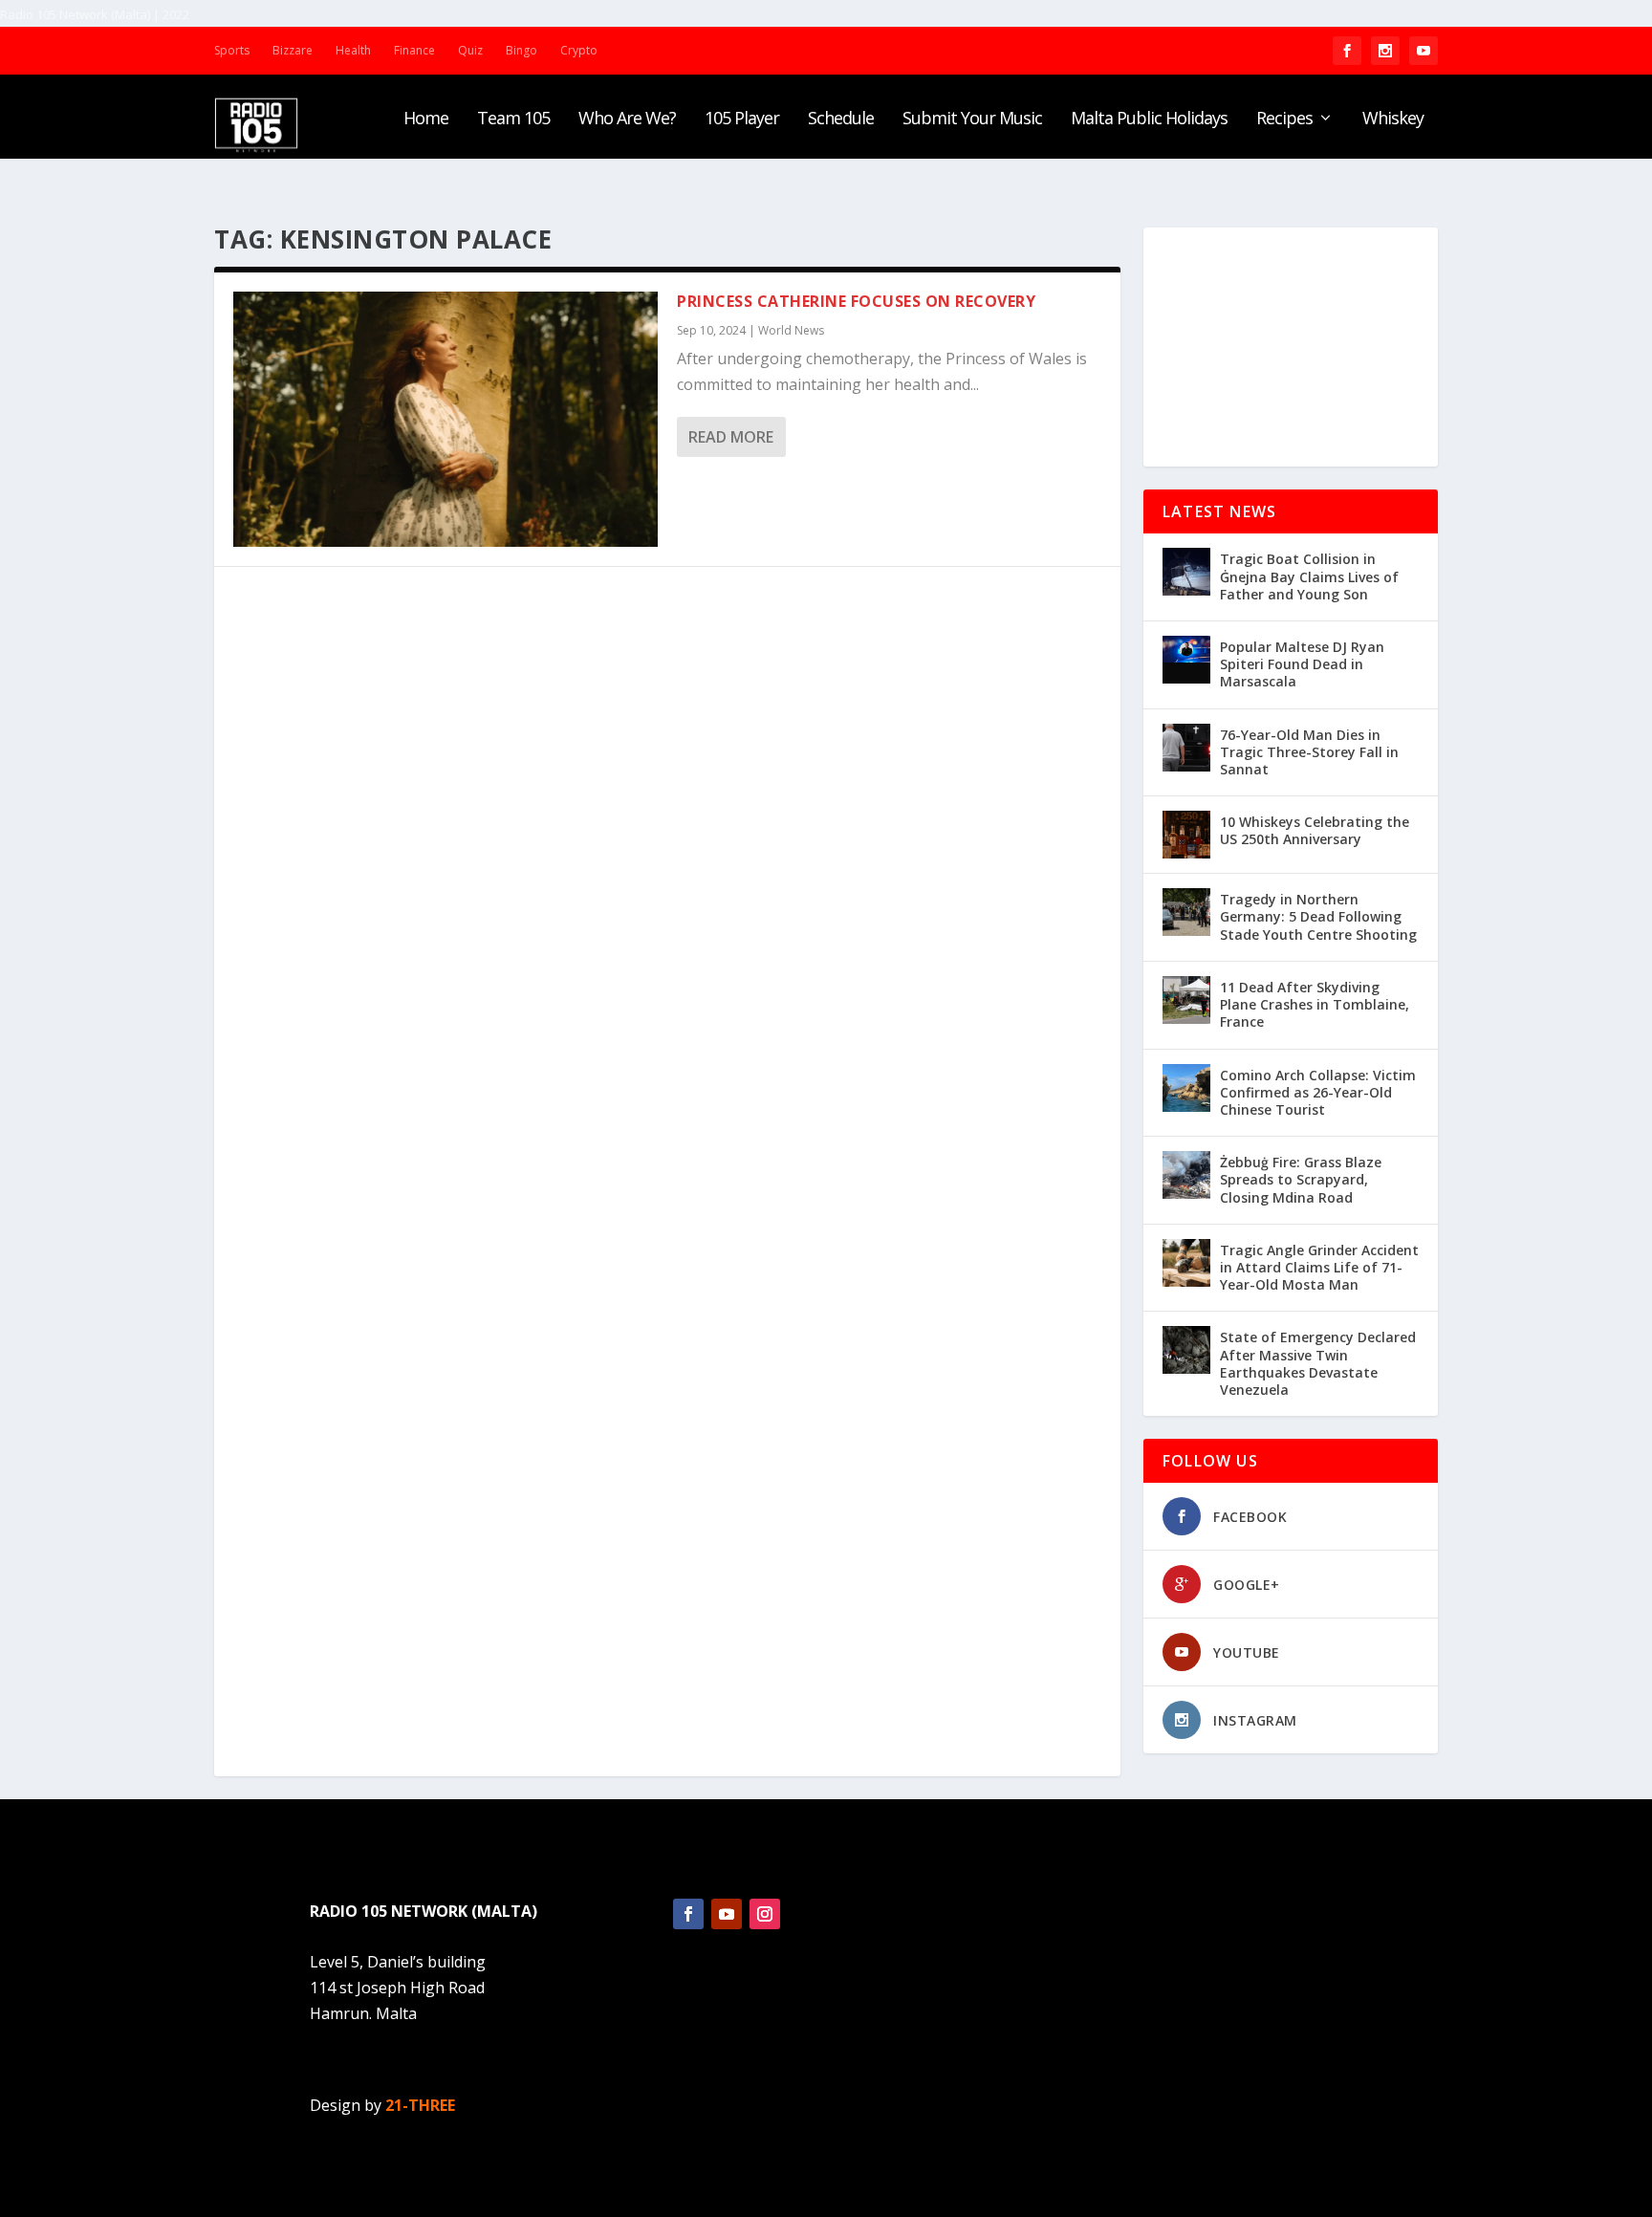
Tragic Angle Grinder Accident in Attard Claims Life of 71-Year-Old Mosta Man (1319, 1267)
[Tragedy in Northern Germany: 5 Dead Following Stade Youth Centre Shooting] (1186, 912)
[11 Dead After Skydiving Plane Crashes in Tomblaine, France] (1186, 1000)
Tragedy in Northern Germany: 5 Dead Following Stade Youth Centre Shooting (1318, 916)
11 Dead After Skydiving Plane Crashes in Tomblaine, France (1315, 1004)
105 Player (742, 120)
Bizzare (293, 50)
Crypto (579, 50)
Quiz (470, 50)
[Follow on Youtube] (727, 1914)
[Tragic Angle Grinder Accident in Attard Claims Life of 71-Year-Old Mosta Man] (1186, 1263)
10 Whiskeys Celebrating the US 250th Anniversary (1315, 830)
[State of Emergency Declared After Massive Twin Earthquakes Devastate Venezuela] (1186, 1350)
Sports (232, 50)
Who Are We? (627, 120)
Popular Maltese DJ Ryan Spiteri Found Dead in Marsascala (1302, 664)
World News (791, 330)
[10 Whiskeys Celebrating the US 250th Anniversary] (1186, 835)
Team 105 (513, 120)
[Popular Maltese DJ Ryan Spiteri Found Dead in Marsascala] (1186, 660)
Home (426, 120)
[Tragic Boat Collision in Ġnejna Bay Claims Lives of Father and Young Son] (1186, 572)
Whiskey (1393, 120)
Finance (414, 50)
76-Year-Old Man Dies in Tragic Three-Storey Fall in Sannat (1309, 752)
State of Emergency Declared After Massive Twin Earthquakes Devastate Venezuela (1318, 1363)
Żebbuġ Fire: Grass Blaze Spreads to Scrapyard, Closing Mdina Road (1301, 1179)
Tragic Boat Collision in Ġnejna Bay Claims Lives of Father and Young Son (1309, 576)
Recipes (1284, 120)
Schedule (841, 120)
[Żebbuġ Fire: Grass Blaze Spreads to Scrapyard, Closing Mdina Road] (1186, 1175)
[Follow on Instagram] (765, 1914)
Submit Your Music (972, 120)
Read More (731, 437)
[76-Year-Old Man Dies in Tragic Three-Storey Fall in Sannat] (1186, 748)
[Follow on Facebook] (688, 1914)
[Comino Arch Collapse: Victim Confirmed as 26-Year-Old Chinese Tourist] (1186, 1088)
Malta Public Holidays (1149, 120)
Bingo (522, 50)
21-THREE (420, 2105)
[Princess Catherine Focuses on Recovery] (446, 419)
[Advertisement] (1291, 347)
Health (353, 50)
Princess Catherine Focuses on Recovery (856, 301)
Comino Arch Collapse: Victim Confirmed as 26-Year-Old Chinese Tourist (1318, 1092)
